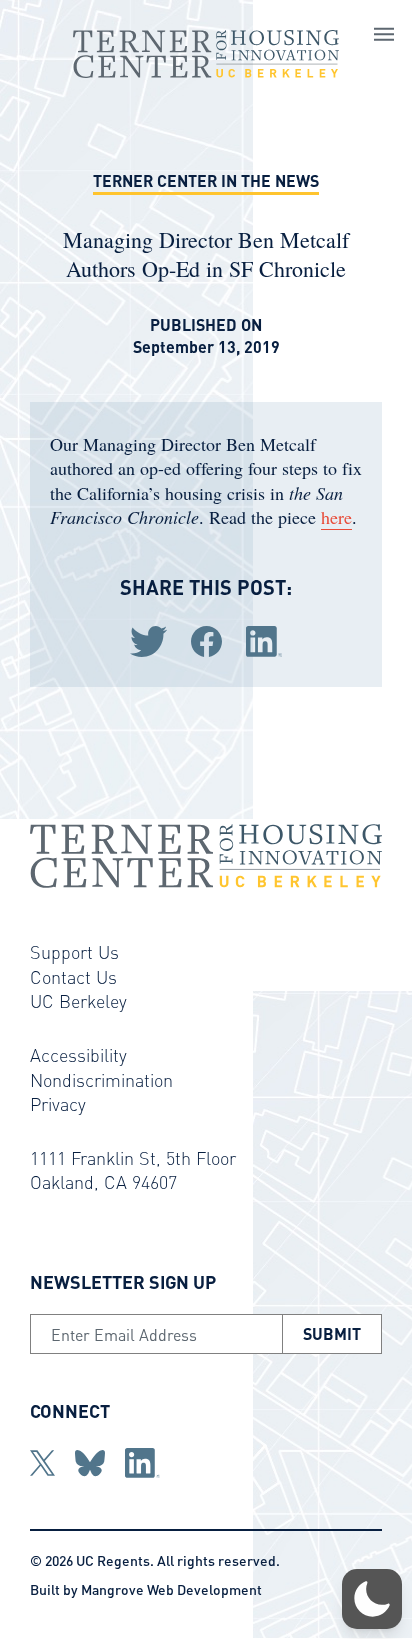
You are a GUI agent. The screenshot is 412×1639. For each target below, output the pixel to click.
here (336, 517)
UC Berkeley (78, 1000)
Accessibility (78, 1054)
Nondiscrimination (101, 1079)
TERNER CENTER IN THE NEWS (206, 180)
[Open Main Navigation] (384, 37)
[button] (372, 1599)
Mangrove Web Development (171, 1589)
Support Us (74, 951)
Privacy (58, 1103)
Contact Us (73, 976)
